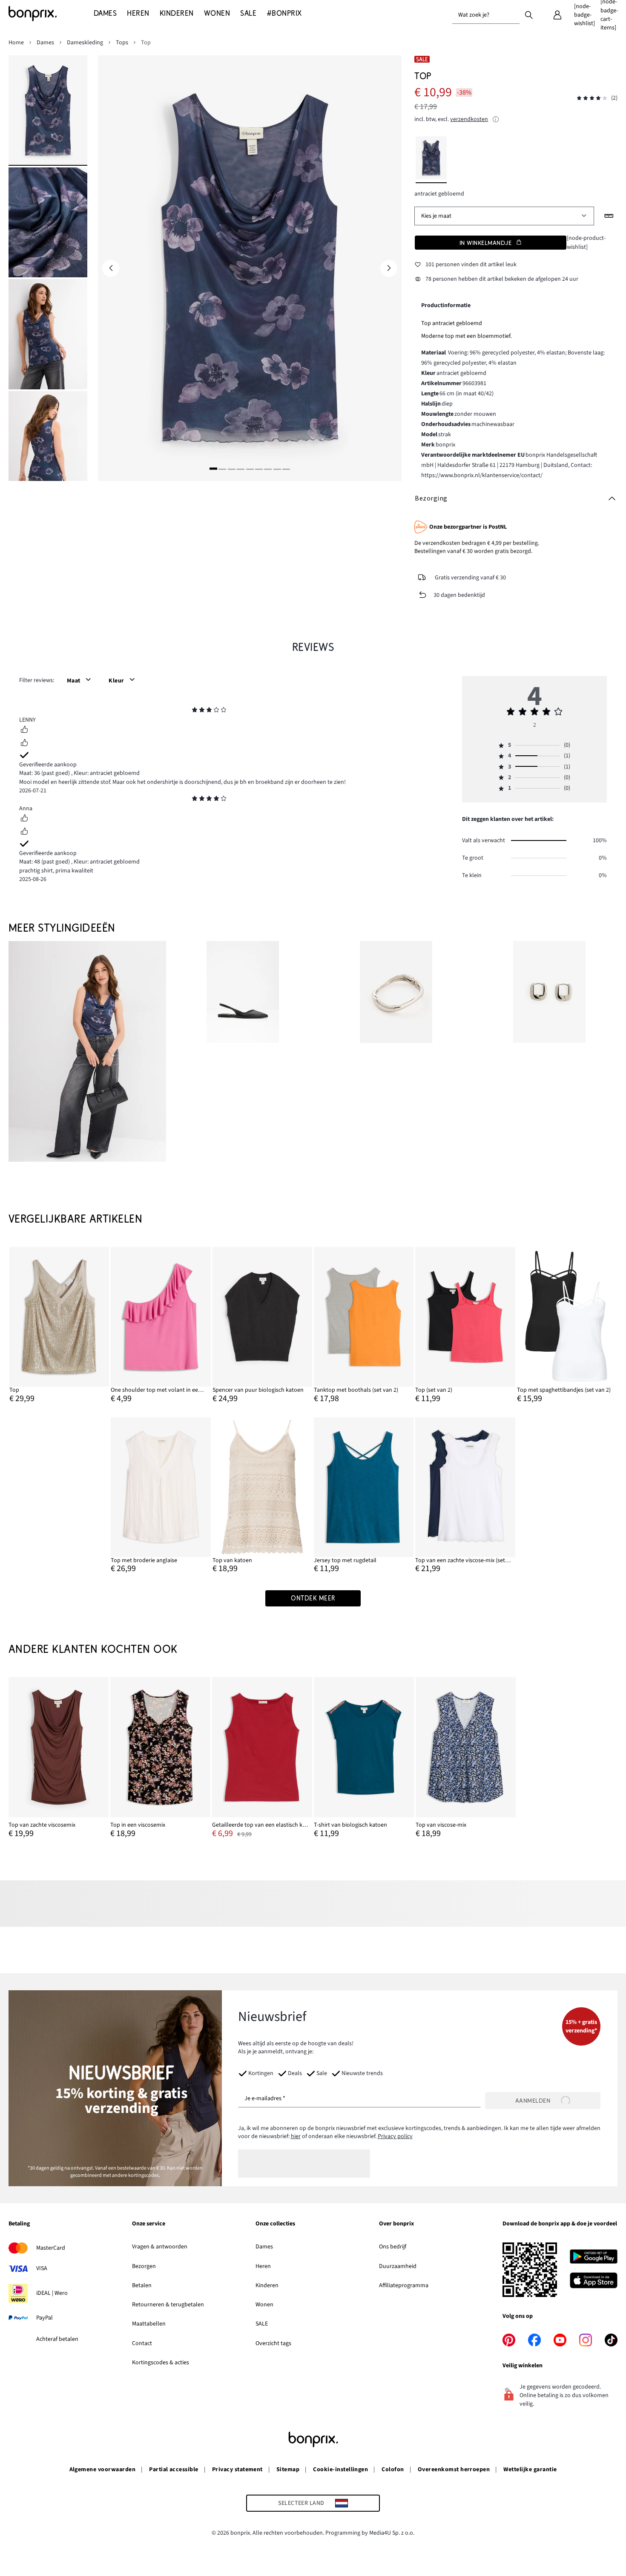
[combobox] (486, 15)
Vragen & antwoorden (160, 2247)
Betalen (142, 2285)
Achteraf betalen (57, 2339)
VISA (42, 2268)
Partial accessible (174, 2470)
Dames (264, 2247)
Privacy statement (237, 2470)
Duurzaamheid (398, 2266)
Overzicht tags (273, 2343)
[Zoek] (529, 14)
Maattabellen (149, 2324)
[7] (268, 469)
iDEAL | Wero (52, 2293)
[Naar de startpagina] (51, 14)
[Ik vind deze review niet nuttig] (24, 744)
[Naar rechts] (389, 268)
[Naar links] (111, 268)
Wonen (264, 2305)
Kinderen (267, 2285)
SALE (262, 2324)
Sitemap (288, 2470)
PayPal (45, 2318)
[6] (259, 469)
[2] (222, 469)
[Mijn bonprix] (557, 15)
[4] (241, 469)
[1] (213, 469)
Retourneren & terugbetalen (168, 2305)
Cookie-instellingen (340, 2470)
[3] (232, 469)
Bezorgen (144, 2266)
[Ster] (195, 711)
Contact (142, 2343)
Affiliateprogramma (404, 2285)
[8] (277, 469)
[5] (250, 469)
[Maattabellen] (609, 216)
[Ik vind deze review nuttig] (24, 731)
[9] (286, 469)
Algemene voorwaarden (103, 2470)
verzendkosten (469, 119)
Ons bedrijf (393, 2247)
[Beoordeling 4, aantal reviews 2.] (592, 98)
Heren (263, 2266)
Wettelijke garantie (530, 2470)
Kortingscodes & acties (161, 2363)
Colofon (393, 2470)
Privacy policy (395, 2136)
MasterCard (51, 2248)
